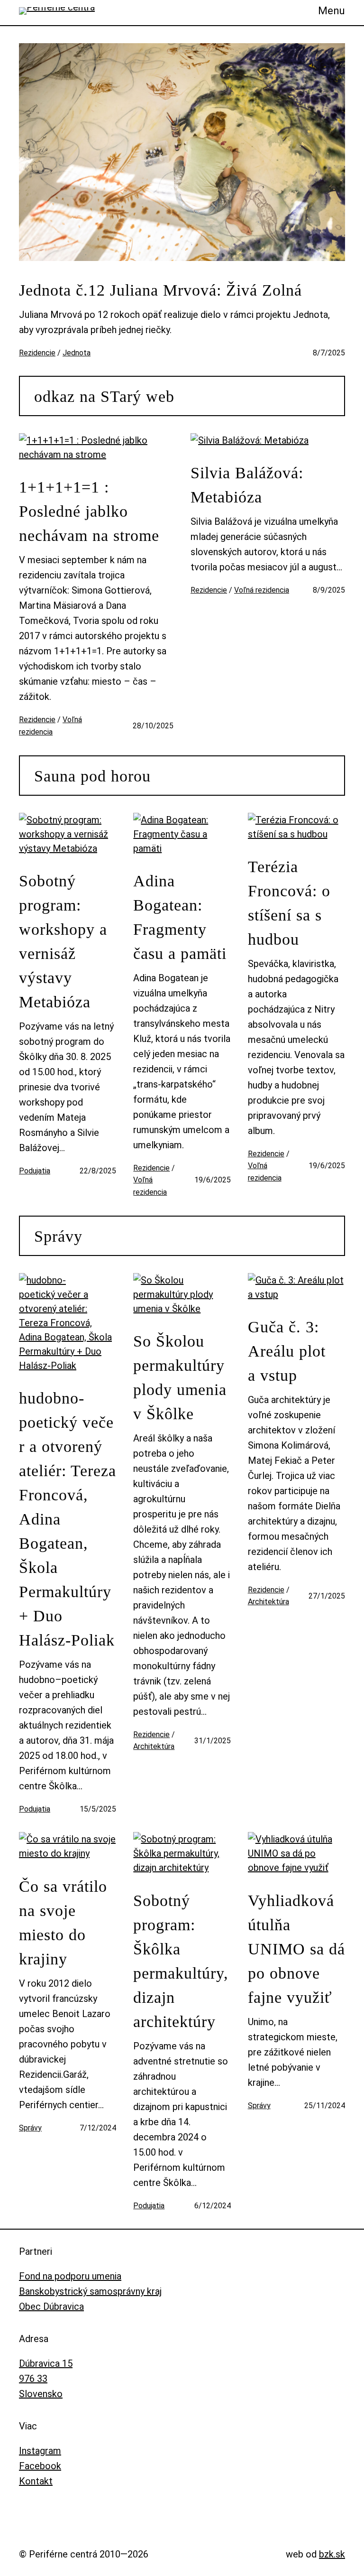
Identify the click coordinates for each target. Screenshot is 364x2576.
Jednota (77, 353)
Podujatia (35, 1171)
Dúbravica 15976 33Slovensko (46, 2379)
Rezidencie (37, 353)
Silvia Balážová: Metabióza (247, 485)
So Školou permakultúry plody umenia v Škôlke (180, 1377)
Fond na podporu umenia (70, 2276)
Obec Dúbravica (51, 2306)
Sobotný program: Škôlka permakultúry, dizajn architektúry (181, 1961)
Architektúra (154, 1746)
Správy (58, 1236)
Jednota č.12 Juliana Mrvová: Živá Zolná (160, 290)
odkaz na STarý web (104, 396)
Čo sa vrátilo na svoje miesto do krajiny (63, 1923)
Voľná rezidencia (262, 590)
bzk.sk (332, 2554)
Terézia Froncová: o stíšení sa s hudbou (289, 903)
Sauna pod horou (92, 776)
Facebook (40, 2466)
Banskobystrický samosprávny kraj (90, 2291)
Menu (332, 11)
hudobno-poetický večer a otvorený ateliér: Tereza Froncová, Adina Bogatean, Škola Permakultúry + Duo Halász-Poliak (68, 1519)
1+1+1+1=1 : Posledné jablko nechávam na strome (89, 511)
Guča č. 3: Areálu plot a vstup (287, 1351)
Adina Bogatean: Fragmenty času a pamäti (180, 917)
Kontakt (36, 2481)
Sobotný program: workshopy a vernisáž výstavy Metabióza (63, 941)
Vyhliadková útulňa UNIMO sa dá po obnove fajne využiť (296, 1949)
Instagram (40, 2451)
